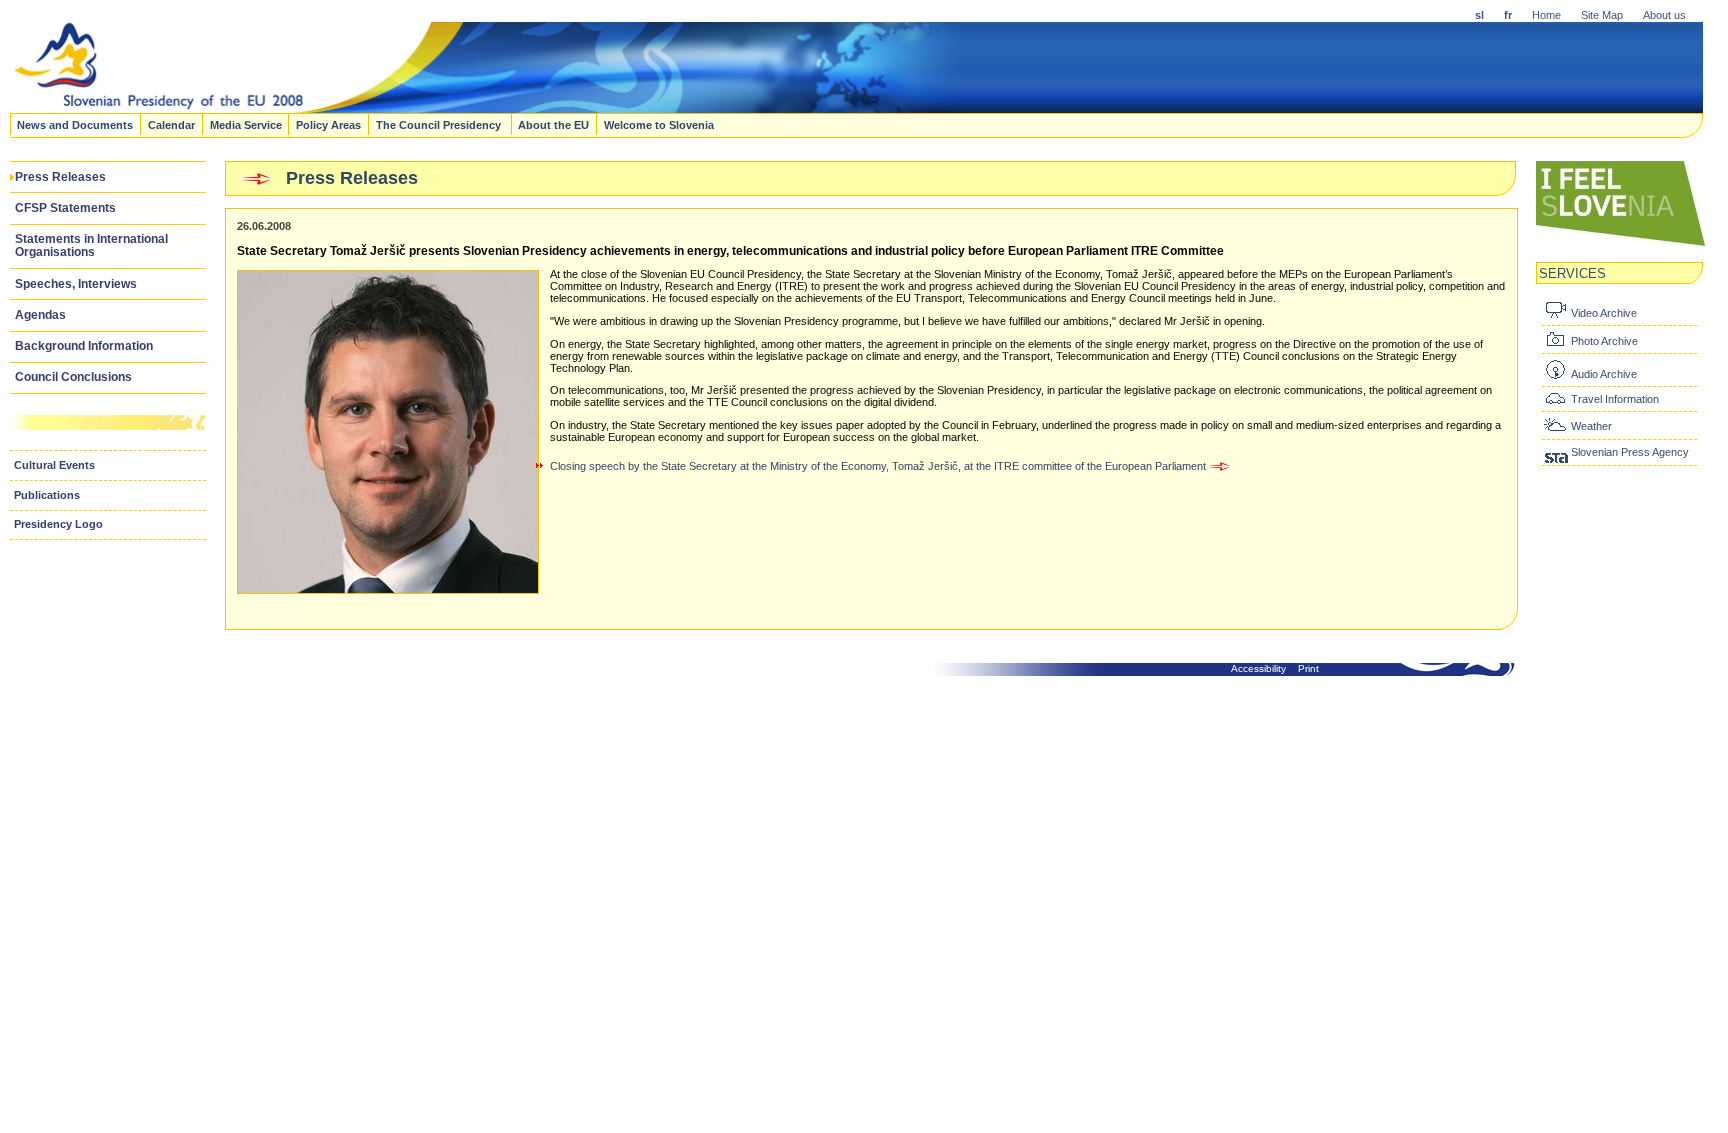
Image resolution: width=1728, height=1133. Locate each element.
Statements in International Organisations (91, 245)
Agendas (40, 315)
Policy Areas (328, 124)
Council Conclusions (73, 377)
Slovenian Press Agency (1630, 452)
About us (1664, 15)
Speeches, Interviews (76, 284)
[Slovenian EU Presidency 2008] (486, 107)
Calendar (171, 124)
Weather (1591, 426)
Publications (47, 495)
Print (1308, 668)
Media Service (246, 124)
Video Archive (1604, 313)
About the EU (553, 124)
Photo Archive (1604, 341)
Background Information (84, 346)
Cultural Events (54, 465)
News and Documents (75, 124)
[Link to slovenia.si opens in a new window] (1621, 244)
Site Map (1602, 15)
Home (1546, 15)
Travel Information (1615, 399)
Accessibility (1258, 668)
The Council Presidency (440, 124)
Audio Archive (1604, 374)
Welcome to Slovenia (659, 124)
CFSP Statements (65, 208)
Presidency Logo (58, 524)
